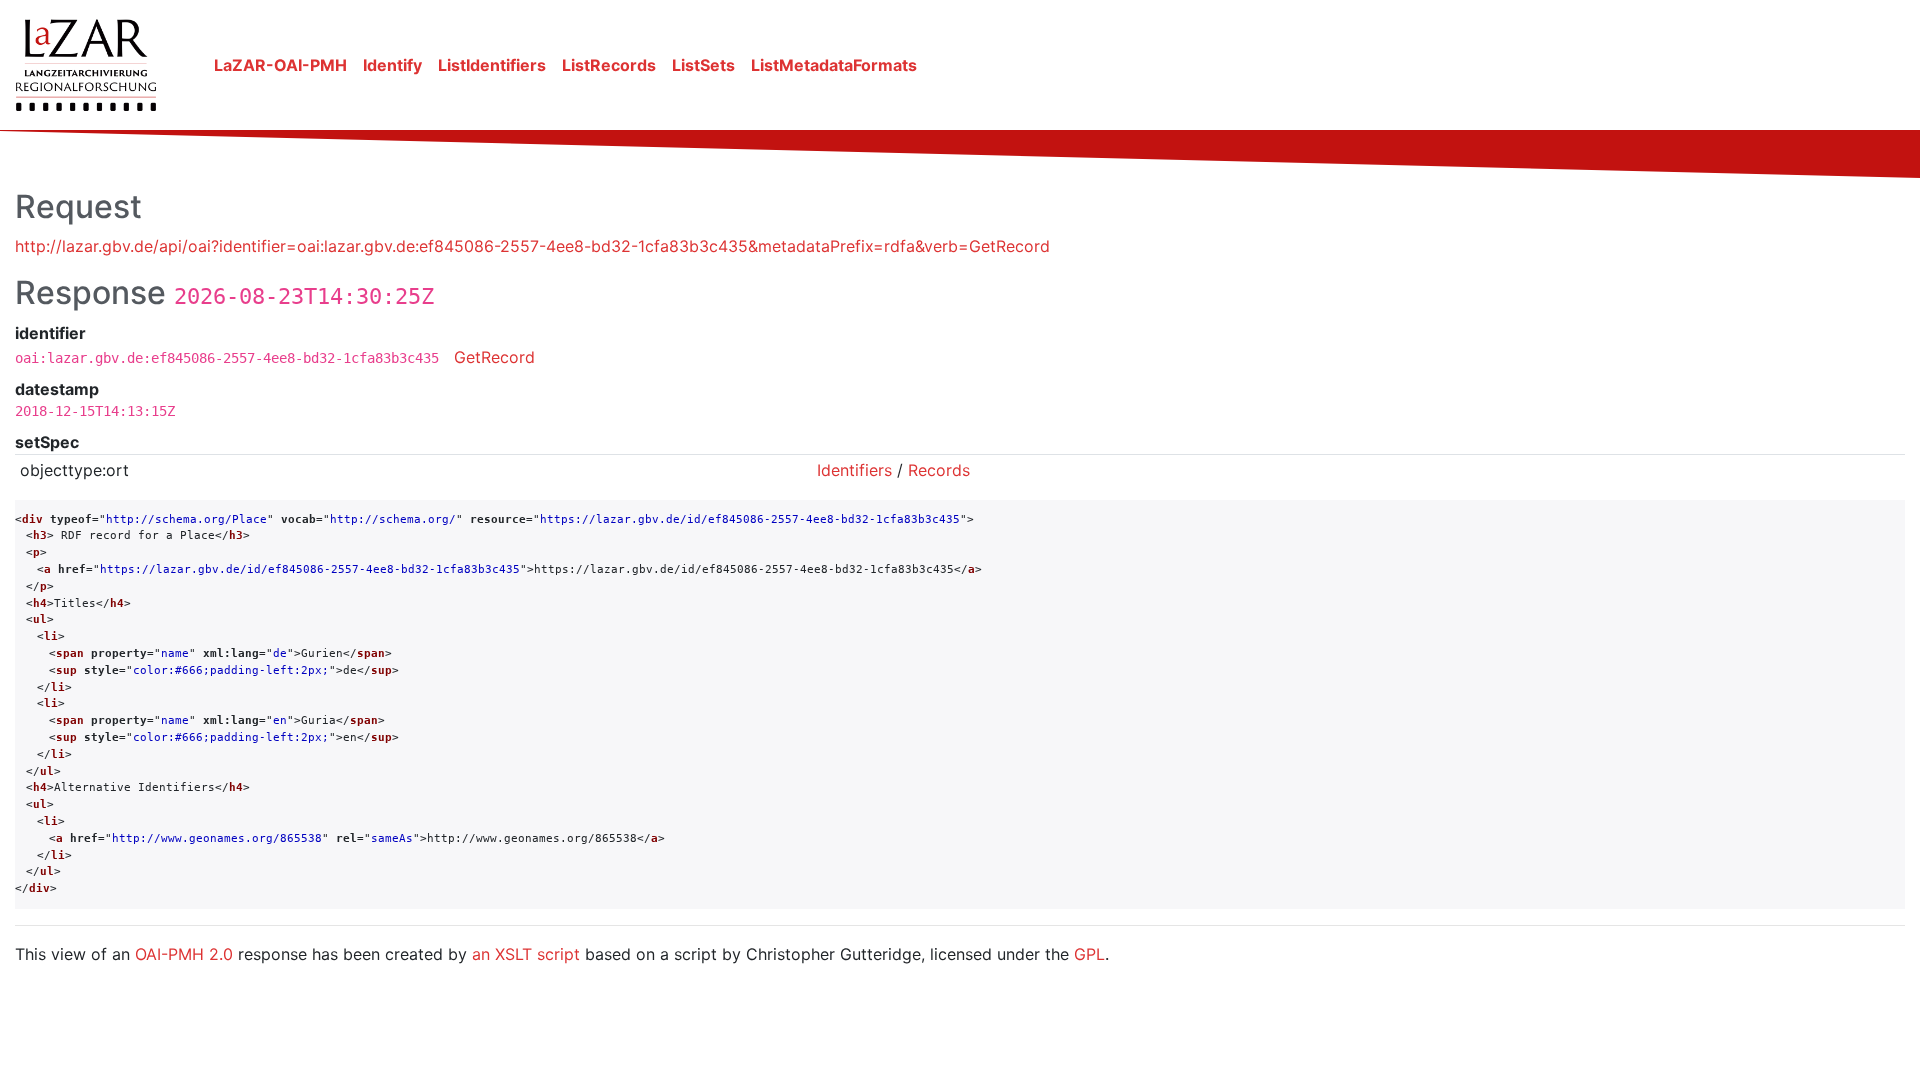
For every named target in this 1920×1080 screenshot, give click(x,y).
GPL (1089, 954)
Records (939, 470)
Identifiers (854, 470)
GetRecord (494, 357)
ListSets (703, 65)
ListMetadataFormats (834, 65)
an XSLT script (526, 954)
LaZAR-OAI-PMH (280, 65)
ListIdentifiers (492, 65)
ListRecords (609, 65)
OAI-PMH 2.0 (184, 954)
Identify (392, 65)
